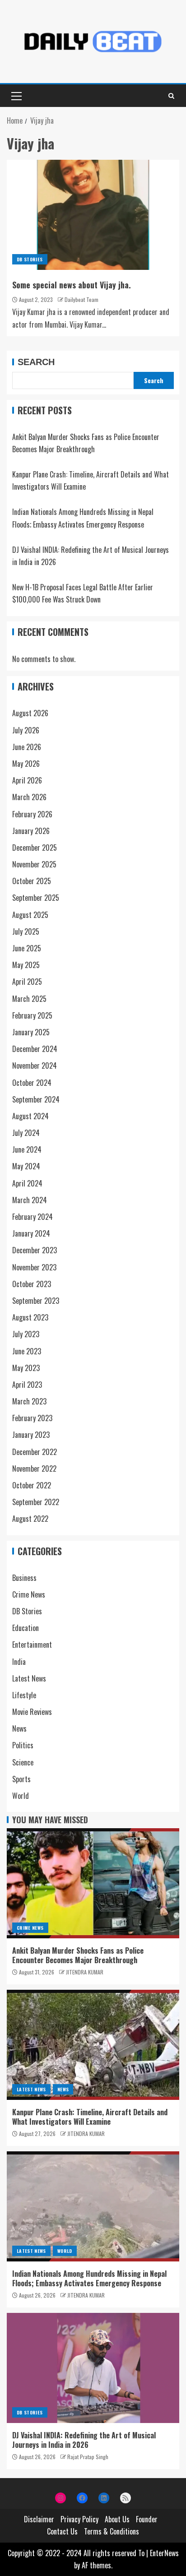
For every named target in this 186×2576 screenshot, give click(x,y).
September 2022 (36, 1502)
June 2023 (27, 1351)
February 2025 (32, 1015)
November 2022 (34, 1469)
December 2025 (35, 848)
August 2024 (30, 1116)
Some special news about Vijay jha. (72, 285)
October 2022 (32, 1485)
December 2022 (35, 1452)
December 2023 (35, 1250)
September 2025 (36, 898)
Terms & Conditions (112, 2531)
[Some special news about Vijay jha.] (93, 215)
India (19, 1662)
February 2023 (32, 1418)
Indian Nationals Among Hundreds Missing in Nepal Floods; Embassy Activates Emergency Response (89, 2278)
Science (23, 1762)
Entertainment (32, 1645)
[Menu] (16, 96)
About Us (117, 2519)
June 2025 (27, 948)
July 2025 (26, 931)
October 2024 (32, 1083)
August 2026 (30, 713)
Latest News (29, 1678)
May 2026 (26, 764)
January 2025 (31, 1032)
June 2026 (27, 747)
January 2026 (31, 831)
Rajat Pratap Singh (88, 2457)
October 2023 (32, 1284)
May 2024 (26, 1166)
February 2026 (32, 814)
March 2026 (29, 797)
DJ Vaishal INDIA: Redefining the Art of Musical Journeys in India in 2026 (84, 2440)
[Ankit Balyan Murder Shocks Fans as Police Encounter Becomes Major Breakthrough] (93, 1883)
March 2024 (30, 1200)
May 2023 (26, 1368)
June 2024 (27, 1149)
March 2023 (29, 1401)
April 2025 (27, 982)
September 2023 (36, 1301)
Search (36, 362)
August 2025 (30, 915)
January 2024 (31, 1233)
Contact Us (62, 2531)
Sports (21, 1779)
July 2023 (26, 1334)
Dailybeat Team (81, 299)
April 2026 (27, 780)
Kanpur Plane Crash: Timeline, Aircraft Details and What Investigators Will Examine (90, 2117)
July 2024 (26, 1133)
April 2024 (27, 1183)
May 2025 (26, 965)
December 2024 (35, 1049)
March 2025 (29, 999)
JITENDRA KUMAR (85, 1972)
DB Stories (30, 259)
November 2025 (34, 864)
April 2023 (27, 1385)
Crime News (29, 1594)
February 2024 (33, 1217)
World (21, 1796)
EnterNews (164, 2553)
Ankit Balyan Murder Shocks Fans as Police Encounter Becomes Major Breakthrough (78, 1955)
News (19, 1728)
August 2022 (30, 1519)
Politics (23, 1745)
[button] (16, 96)
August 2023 (30, 1317)
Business (24, 1578)
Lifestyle (24, 1695)
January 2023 (31, 1435)
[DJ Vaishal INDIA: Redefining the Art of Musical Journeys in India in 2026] (93, 2368)
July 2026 (26, 730)
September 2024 (36, 1099)
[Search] (171, 96)
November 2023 (34, 1267)
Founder (147, 2519)
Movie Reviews (32, 1712)
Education (26, 1628)
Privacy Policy (79, 2519)
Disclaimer (39, 2519)
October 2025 (32, 881)
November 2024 (35, 1066)
